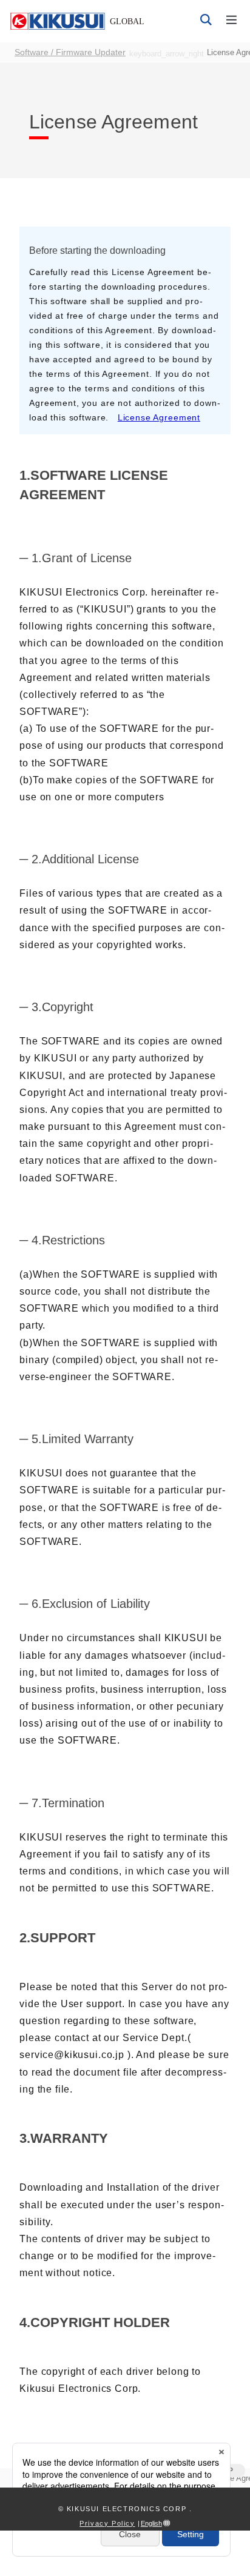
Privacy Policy (107, 2523)
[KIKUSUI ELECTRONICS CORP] (77, 21)
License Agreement (159, 418)
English (151, 2523)
